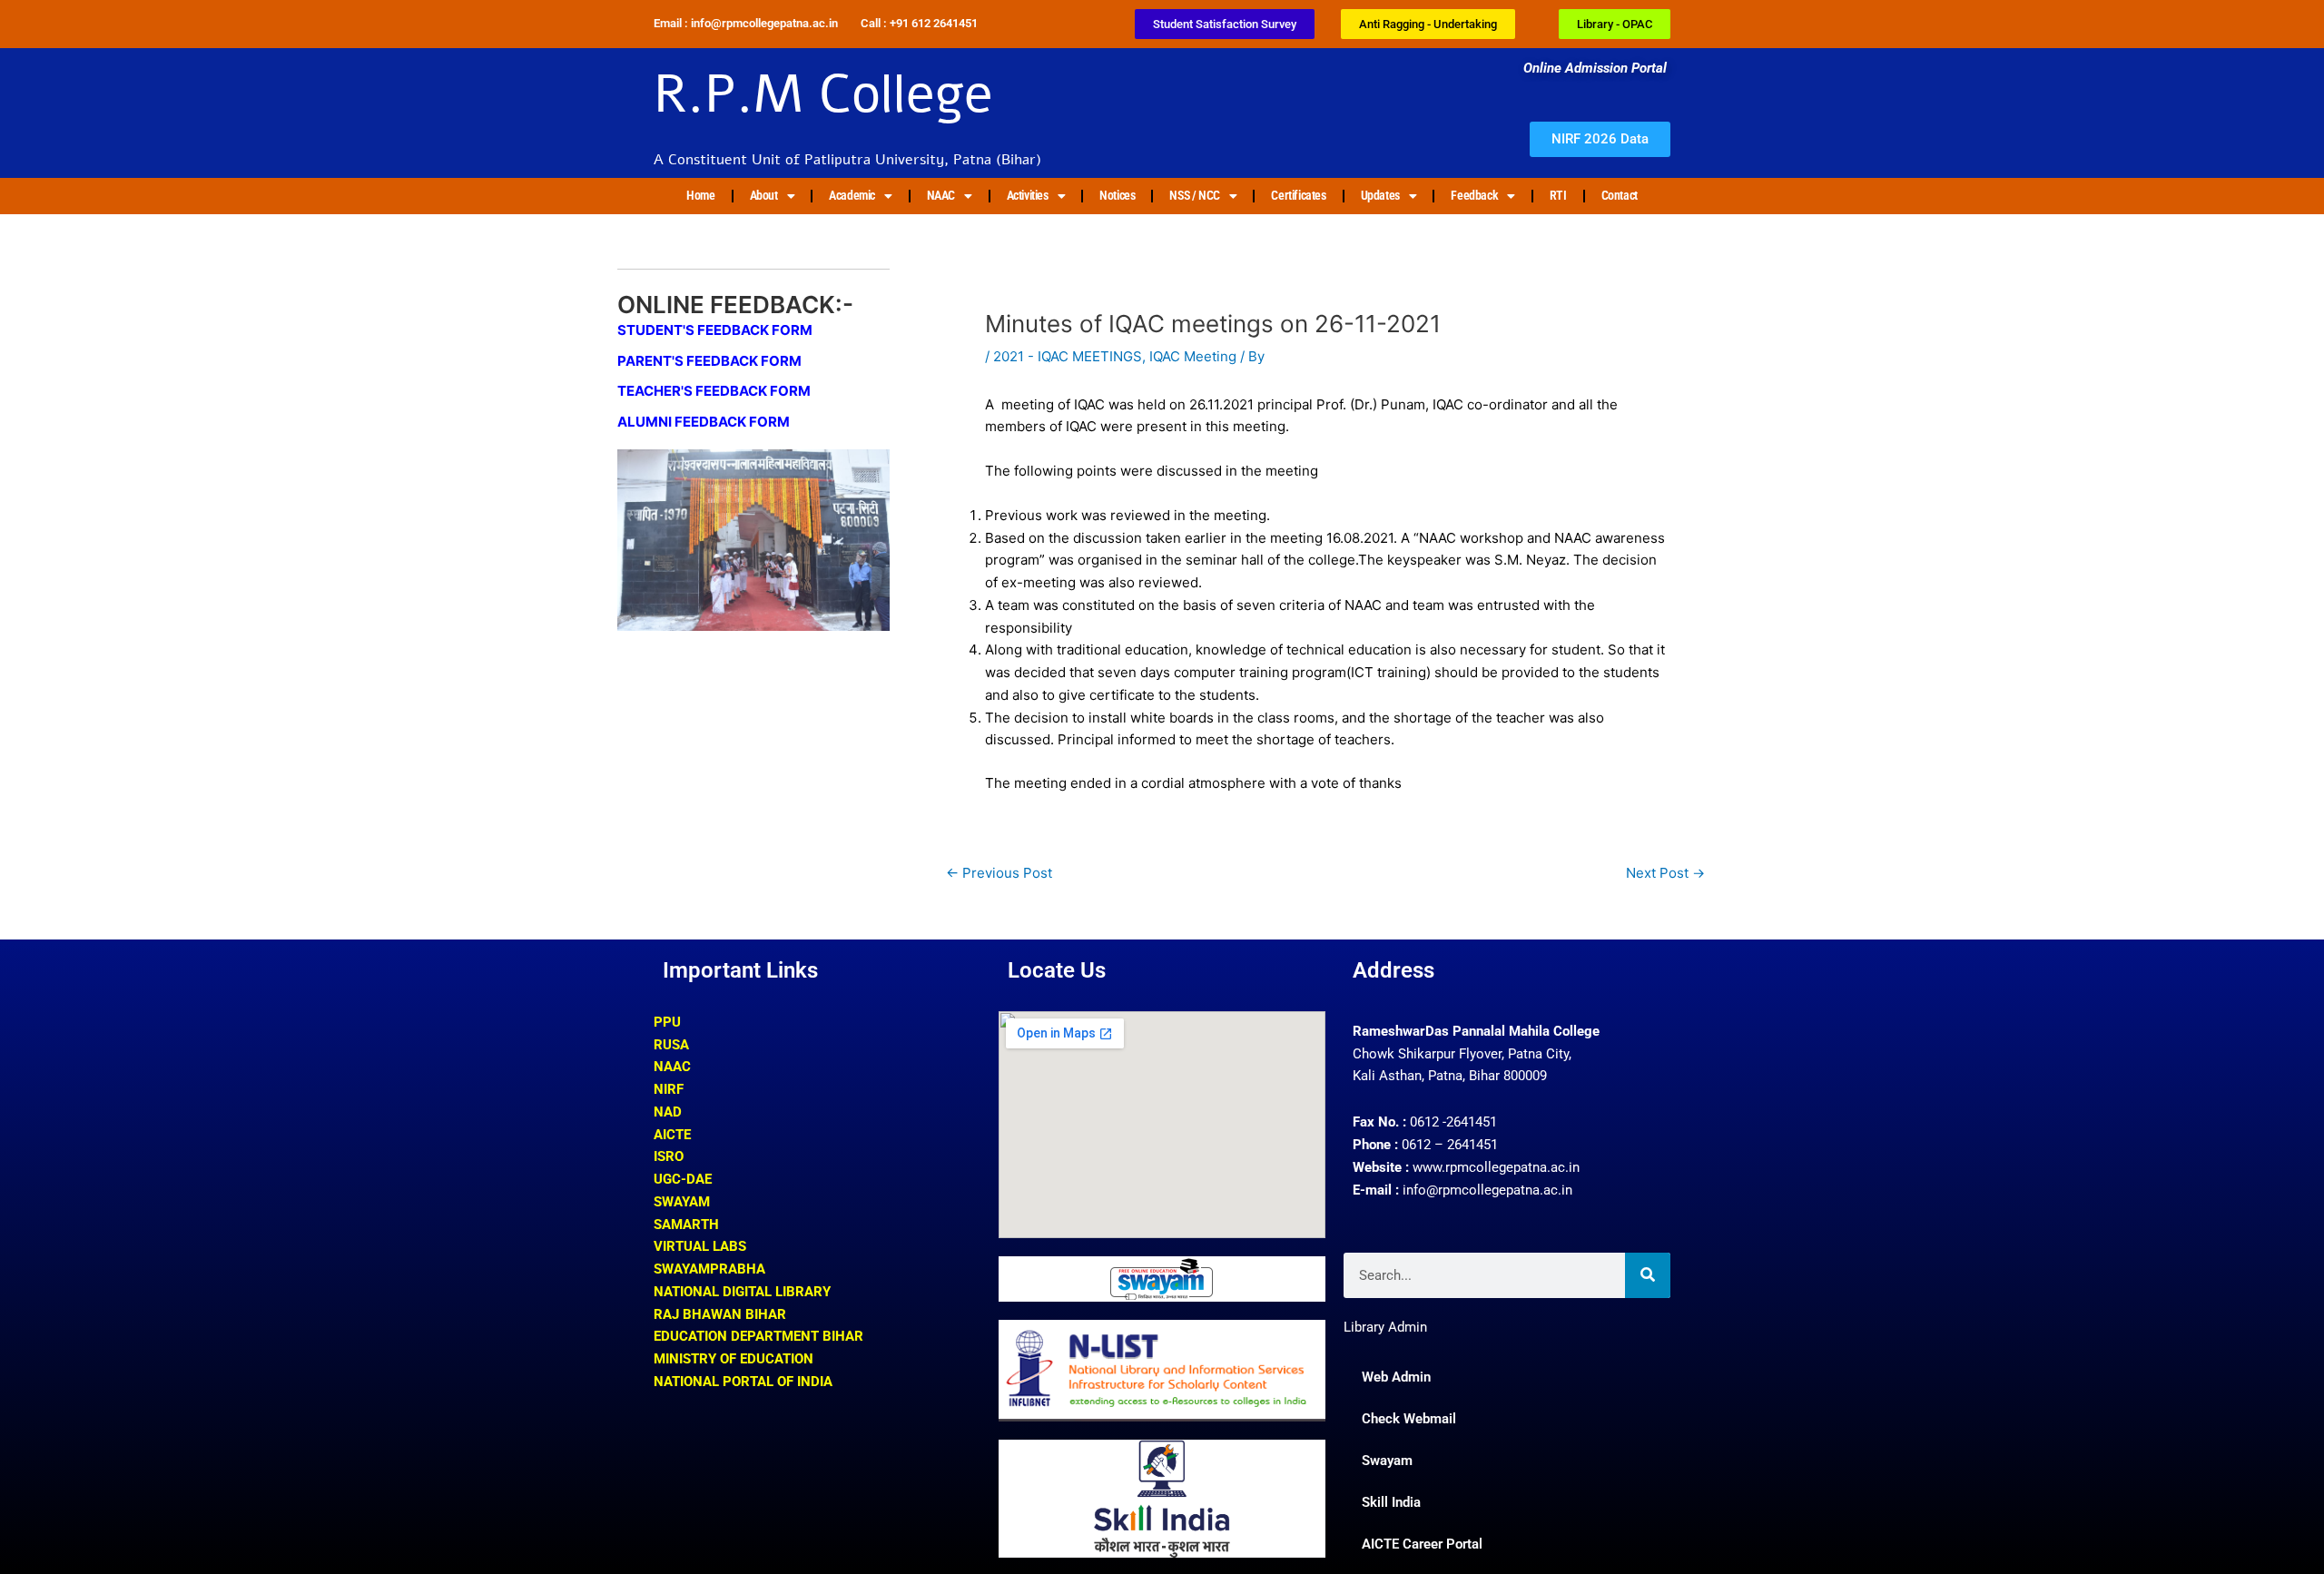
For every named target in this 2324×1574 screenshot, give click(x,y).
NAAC (941, 195)
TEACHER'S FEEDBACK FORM (714, 391)
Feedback (1474, 195)
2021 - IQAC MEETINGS (1068, 356)
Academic (852, 195)
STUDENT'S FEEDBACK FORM (715, 330)
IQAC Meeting (1193, 356)
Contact (1620, 195)
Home (700, 195)
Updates (1380, 195)
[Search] (1648, 1275)
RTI (1558, 195)
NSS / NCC (1194, 195)
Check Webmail (1409, 1419)
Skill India (1391, 1502)
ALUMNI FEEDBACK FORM (704, 422)
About (764, 195)
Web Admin (1396, 1377)
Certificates (1298, 195)
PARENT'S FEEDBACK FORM (709, 361)
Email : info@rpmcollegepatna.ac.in (746, 23)
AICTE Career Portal (1422, 1544)
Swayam (1387, 1461)
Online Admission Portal (1597, 68)
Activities (1028, 195)
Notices (1117, 195)
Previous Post (999, 873)
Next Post (1665, 873)
